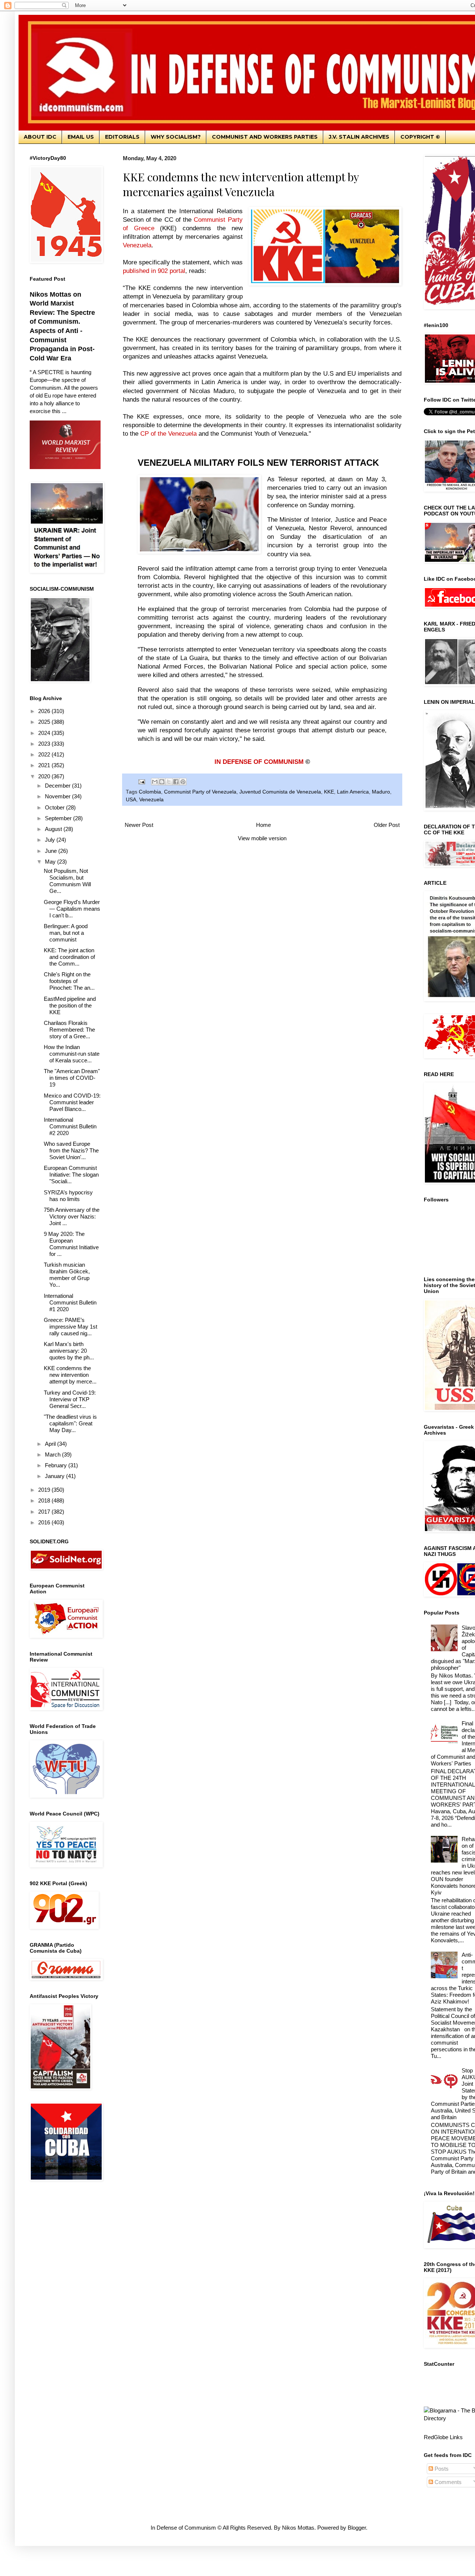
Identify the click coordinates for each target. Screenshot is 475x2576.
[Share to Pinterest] (183, 782)
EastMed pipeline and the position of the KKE (70, 1005)
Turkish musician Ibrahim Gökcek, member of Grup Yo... (67, 1275)
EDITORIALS (122, 137)
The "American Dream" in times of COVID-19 (72, 1078)
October (55, 807)
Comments (447, 2482)
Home (263, 825)
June (52, 851)
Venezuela (151, 800)
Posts (441, 2469)
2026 (45, 711)
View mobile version (262, 838)
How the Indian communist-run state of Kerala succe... (72, 1054)
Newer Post (139, 825)
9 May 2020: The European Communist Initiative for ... (71, 1244)
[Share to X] (169, 782)
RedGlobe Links (443, 2437)
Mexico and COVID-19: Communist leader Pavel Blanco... (72, 1102)
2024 (45, 733)
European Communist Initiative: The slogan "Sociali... (71, 1175)
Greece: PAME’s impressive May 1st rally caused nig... (71, 1327)
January (55, 1476)
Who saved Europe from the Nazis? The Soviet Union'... (71, 1150)
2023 (45, 744)
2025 (45, 722)
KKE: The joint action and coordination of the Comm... (69, 957)
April (51, 1444)
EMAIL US (81, 137)
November (58, 796)
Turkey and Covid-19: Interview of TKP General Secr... (70, 1399)
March (53, 1454)
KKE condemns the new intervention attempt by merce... (70, 1375)
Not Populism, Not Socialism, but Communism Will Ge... (67, 881)
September (59, 818)
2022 (45, 754)
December (58, 786)
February (57, 1465)
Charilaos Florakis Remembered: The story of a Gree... (69, 1030)
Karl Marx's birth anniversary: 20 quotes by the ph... (69, 1351)
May (51, 862)
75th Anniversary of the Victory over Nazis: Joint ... (72, 1216)
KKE (329, 792)
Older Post (387, 825)
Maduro (381, 792)
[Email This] (155, 782)
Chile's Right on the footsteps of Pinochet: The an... (69, 981)
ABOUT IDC (40, 137)
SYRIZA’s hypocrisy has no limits (68, 1196)
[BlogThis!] (162, 782)
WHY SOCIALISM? (176, 137)
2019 (45, 1490)
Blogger (357, 2528)
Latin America (353, 792)
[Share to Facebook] (176, 782)
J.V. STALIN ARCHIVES (359, 137)
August (54, 829)
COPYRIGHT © (420, 137)
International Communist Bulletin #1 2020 (70, 1302)
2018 (45, 1500)
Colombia (150, 792)
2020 (45, 776)
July (51, 840)
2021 (45, 765)
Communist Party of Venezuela (200, 792)
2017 (45, 1512)
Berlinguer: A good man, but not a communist (66, 933)
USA (131, 800)
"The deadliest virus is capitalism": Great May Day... (70, 1423)
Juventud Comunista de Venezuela (280, 792)
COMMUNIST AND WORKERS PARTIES (265, 137)
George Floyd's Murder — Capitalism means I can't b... (72, 909)
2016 (45, 1522)
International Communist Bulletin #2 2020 (70, 1126)
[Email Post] (141, 781)
